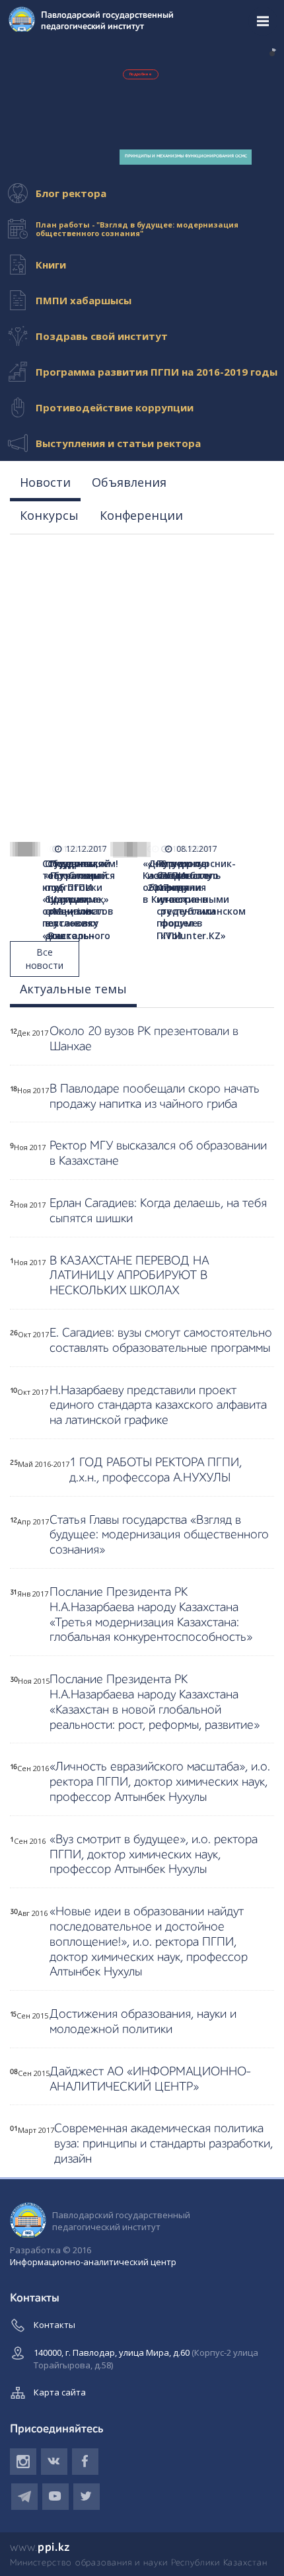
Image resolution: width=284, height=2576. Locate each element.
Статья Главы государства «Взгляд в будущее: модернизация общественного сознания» (159, 1535)
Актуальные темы (73, 989)
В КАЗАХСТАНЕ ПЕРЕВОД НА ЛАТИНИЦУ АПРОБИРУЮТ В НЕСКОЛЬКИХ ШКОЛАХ (129, 1276)
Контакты (54, 2325)
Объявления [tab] (129, 482)
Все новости (45, 959)
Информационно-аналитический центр (93, 2262)
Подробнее (141, 74)
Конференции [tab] (141, 515)
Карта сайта (60, 2392)
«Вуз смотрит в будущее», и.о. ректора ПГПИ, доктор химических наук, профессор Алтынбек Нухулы (154, 1855)
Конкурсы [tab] (49, 515)
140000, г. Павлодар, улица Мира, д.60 (146, 2359)
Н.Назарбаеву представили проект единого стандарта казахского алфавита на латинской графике (158, 1406)
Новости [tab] (45, 482)
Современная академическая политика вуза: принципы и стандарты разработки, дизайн (163, 2144)
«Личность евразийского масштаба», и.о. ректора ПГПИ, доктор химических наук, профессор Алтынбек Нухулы (160, 1782)
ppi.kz (40, 2548)
